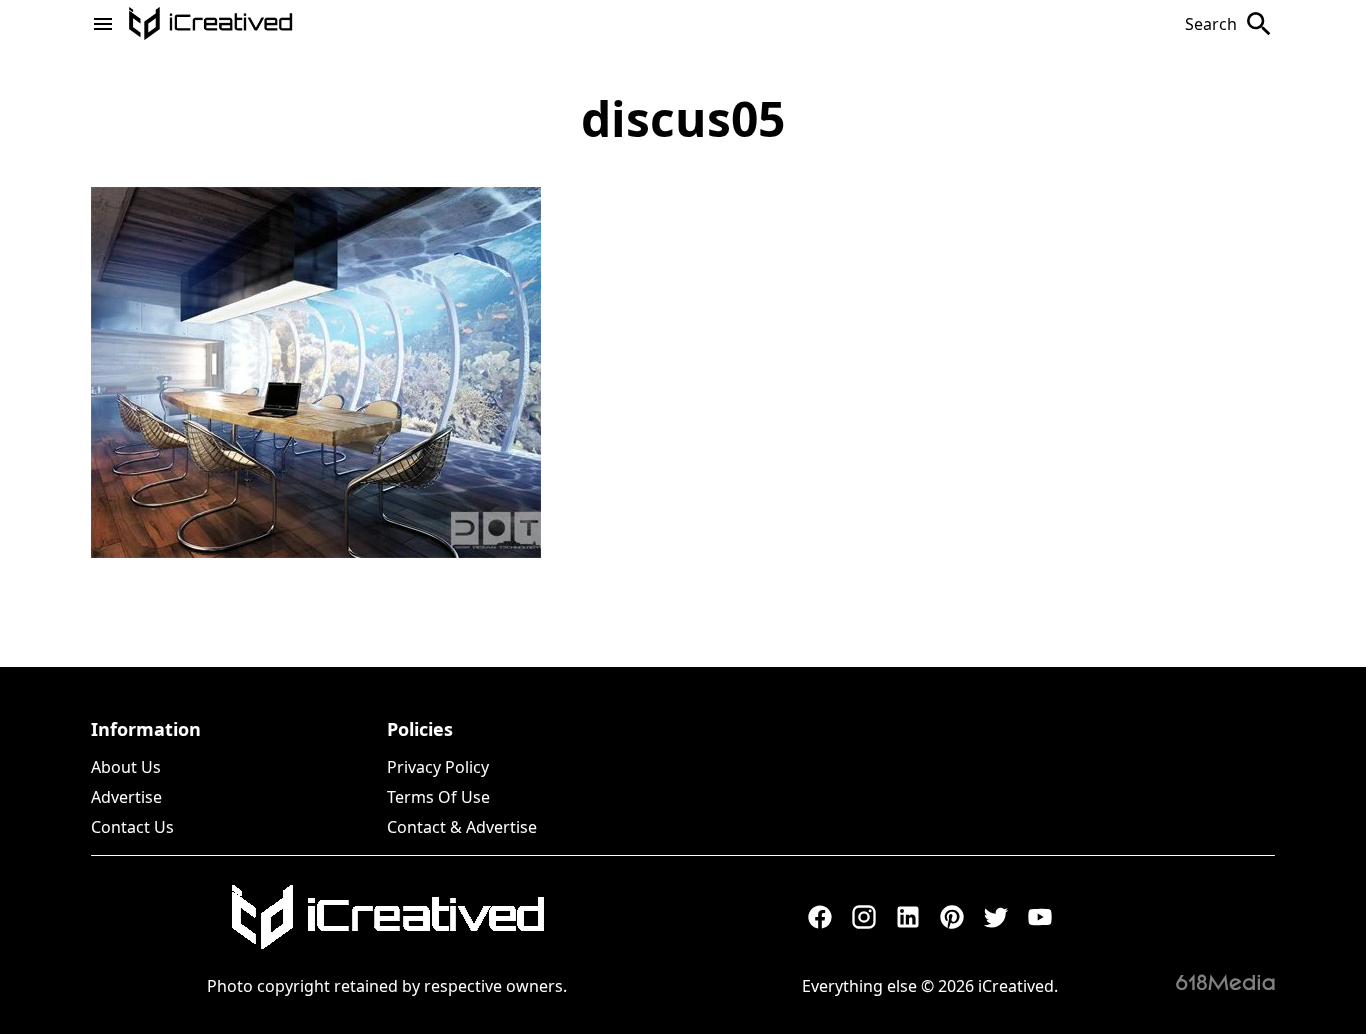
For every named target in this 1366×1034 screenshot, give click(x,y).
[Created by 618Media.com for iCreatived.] (1225, 982)
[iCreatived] (387, 917)
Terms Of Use (438, 797)
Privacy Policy (438, 767)
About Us (126, 767)
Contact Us (132, 827)
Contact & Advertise (462, 827)
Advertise (126, 797)
